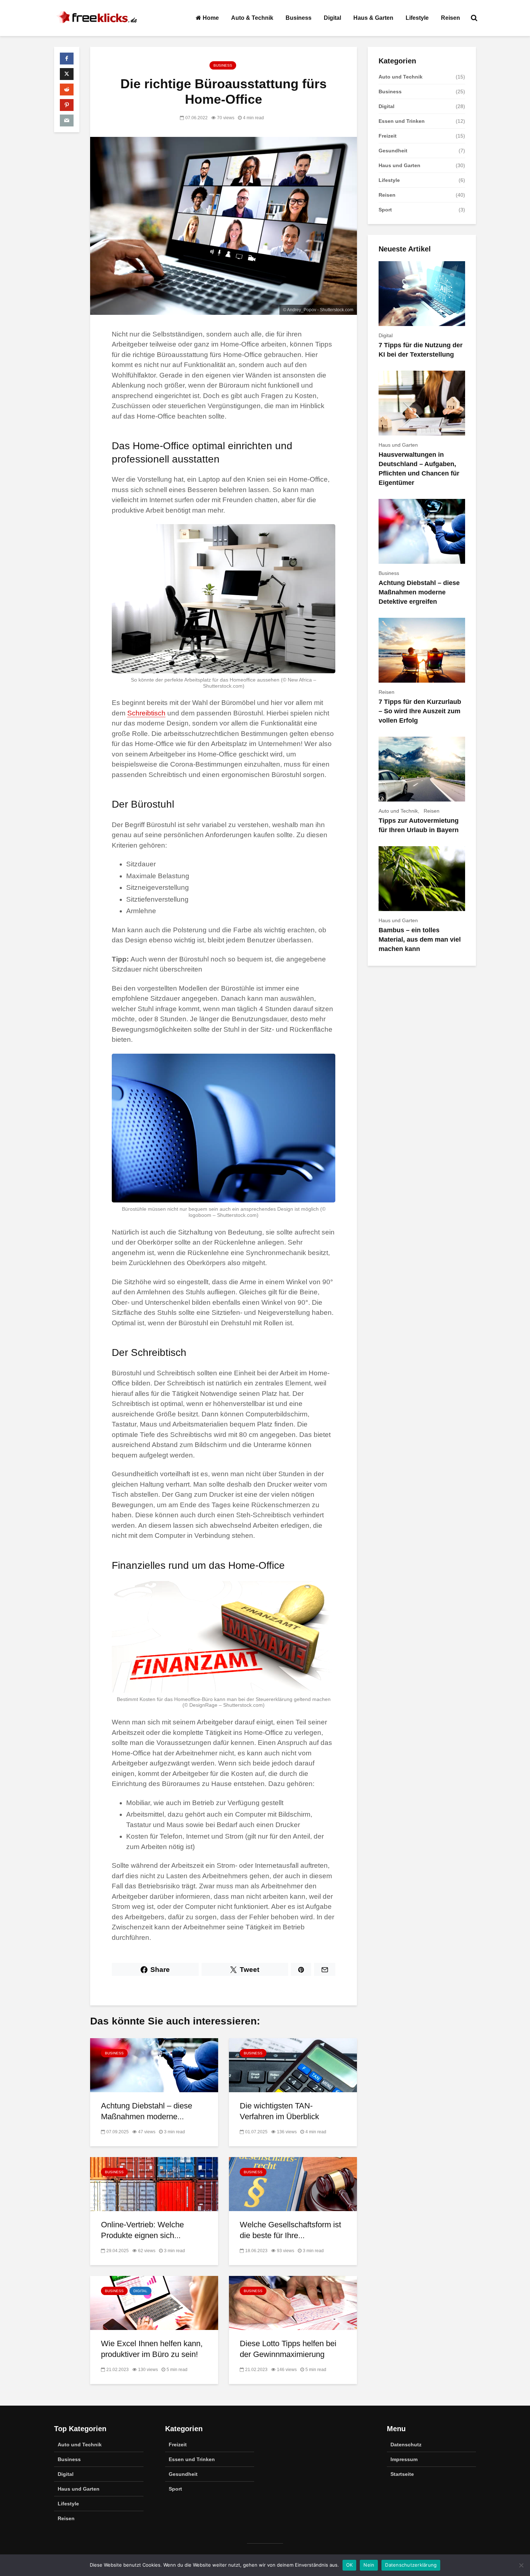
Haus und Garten (399, 165)
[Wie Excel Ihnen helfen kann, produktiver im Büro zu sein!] (154, 2302)
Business (299, 18)
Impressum (404, 2459)
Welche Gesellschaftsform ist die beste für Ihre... (290, 2230)
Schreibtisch (146, 713)
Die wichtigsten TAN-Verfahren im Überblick (279, 2111)
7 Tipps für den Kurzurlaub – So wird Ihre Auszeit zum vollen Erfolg (420, 711)
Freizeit (388, 136)
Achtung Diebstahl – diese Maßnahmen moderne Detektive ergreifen (419, 592)
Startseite (402, 2474)
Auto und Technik (401, 77)
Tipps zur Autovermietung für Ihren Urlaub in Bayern (419, 825)
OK (350, 2565)
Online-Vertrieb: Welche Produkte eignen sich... (142, 2230)
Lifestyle (417, 18)
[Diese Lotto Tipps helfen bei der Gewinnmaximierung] (293, 2302)
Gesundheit (393, 151)
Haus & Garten (373, 18)
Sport (385, 210)
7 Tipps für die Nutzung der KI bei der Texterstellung (421, 350)
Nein (369, 2565)
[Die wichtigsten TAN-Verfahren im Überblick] (293, 2065)
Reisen (450, 18)
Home (210, 18)
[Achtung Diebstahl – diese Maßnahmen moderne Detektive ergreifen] (154, 2065)
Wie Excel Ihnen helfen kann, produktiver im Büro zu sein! (152, 2349)
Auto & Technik (252, 18)
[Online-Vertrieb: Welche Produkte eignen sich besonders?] (154, 2184)
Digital (332, 18)
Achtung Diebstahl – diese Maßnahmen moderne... (147, 2111)
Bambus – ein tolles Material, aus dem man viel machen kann (420, 939)
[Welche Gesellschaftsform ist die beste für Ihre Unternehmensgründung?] (293, 2184)
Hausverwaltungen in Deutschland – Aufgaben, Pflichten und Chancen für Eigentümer (419, 469)
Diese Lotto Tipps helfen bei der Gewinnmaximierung (288, 2349)
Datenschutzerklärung (411, 2565)
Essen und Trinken (402, 121)
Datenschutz (406, 2445)
